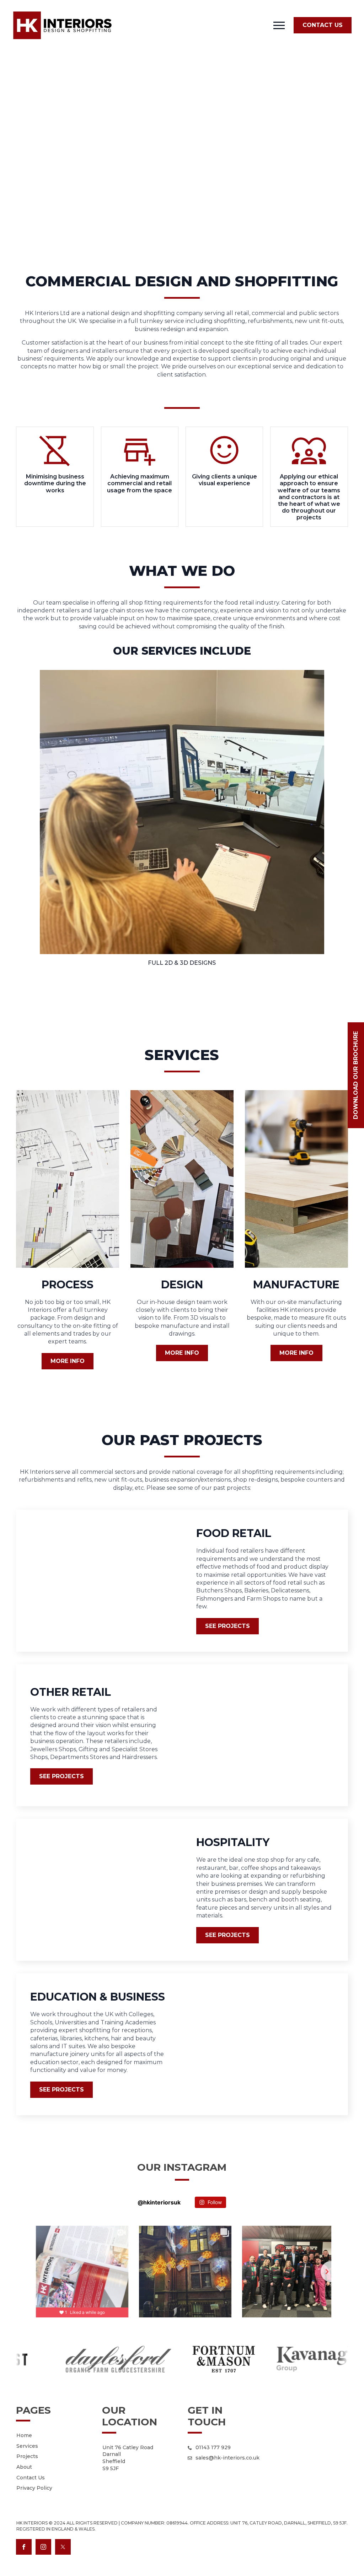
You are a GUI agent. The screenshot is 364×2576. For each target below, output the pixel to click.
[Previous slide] (33, 2272)
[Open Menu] (279, 25)
